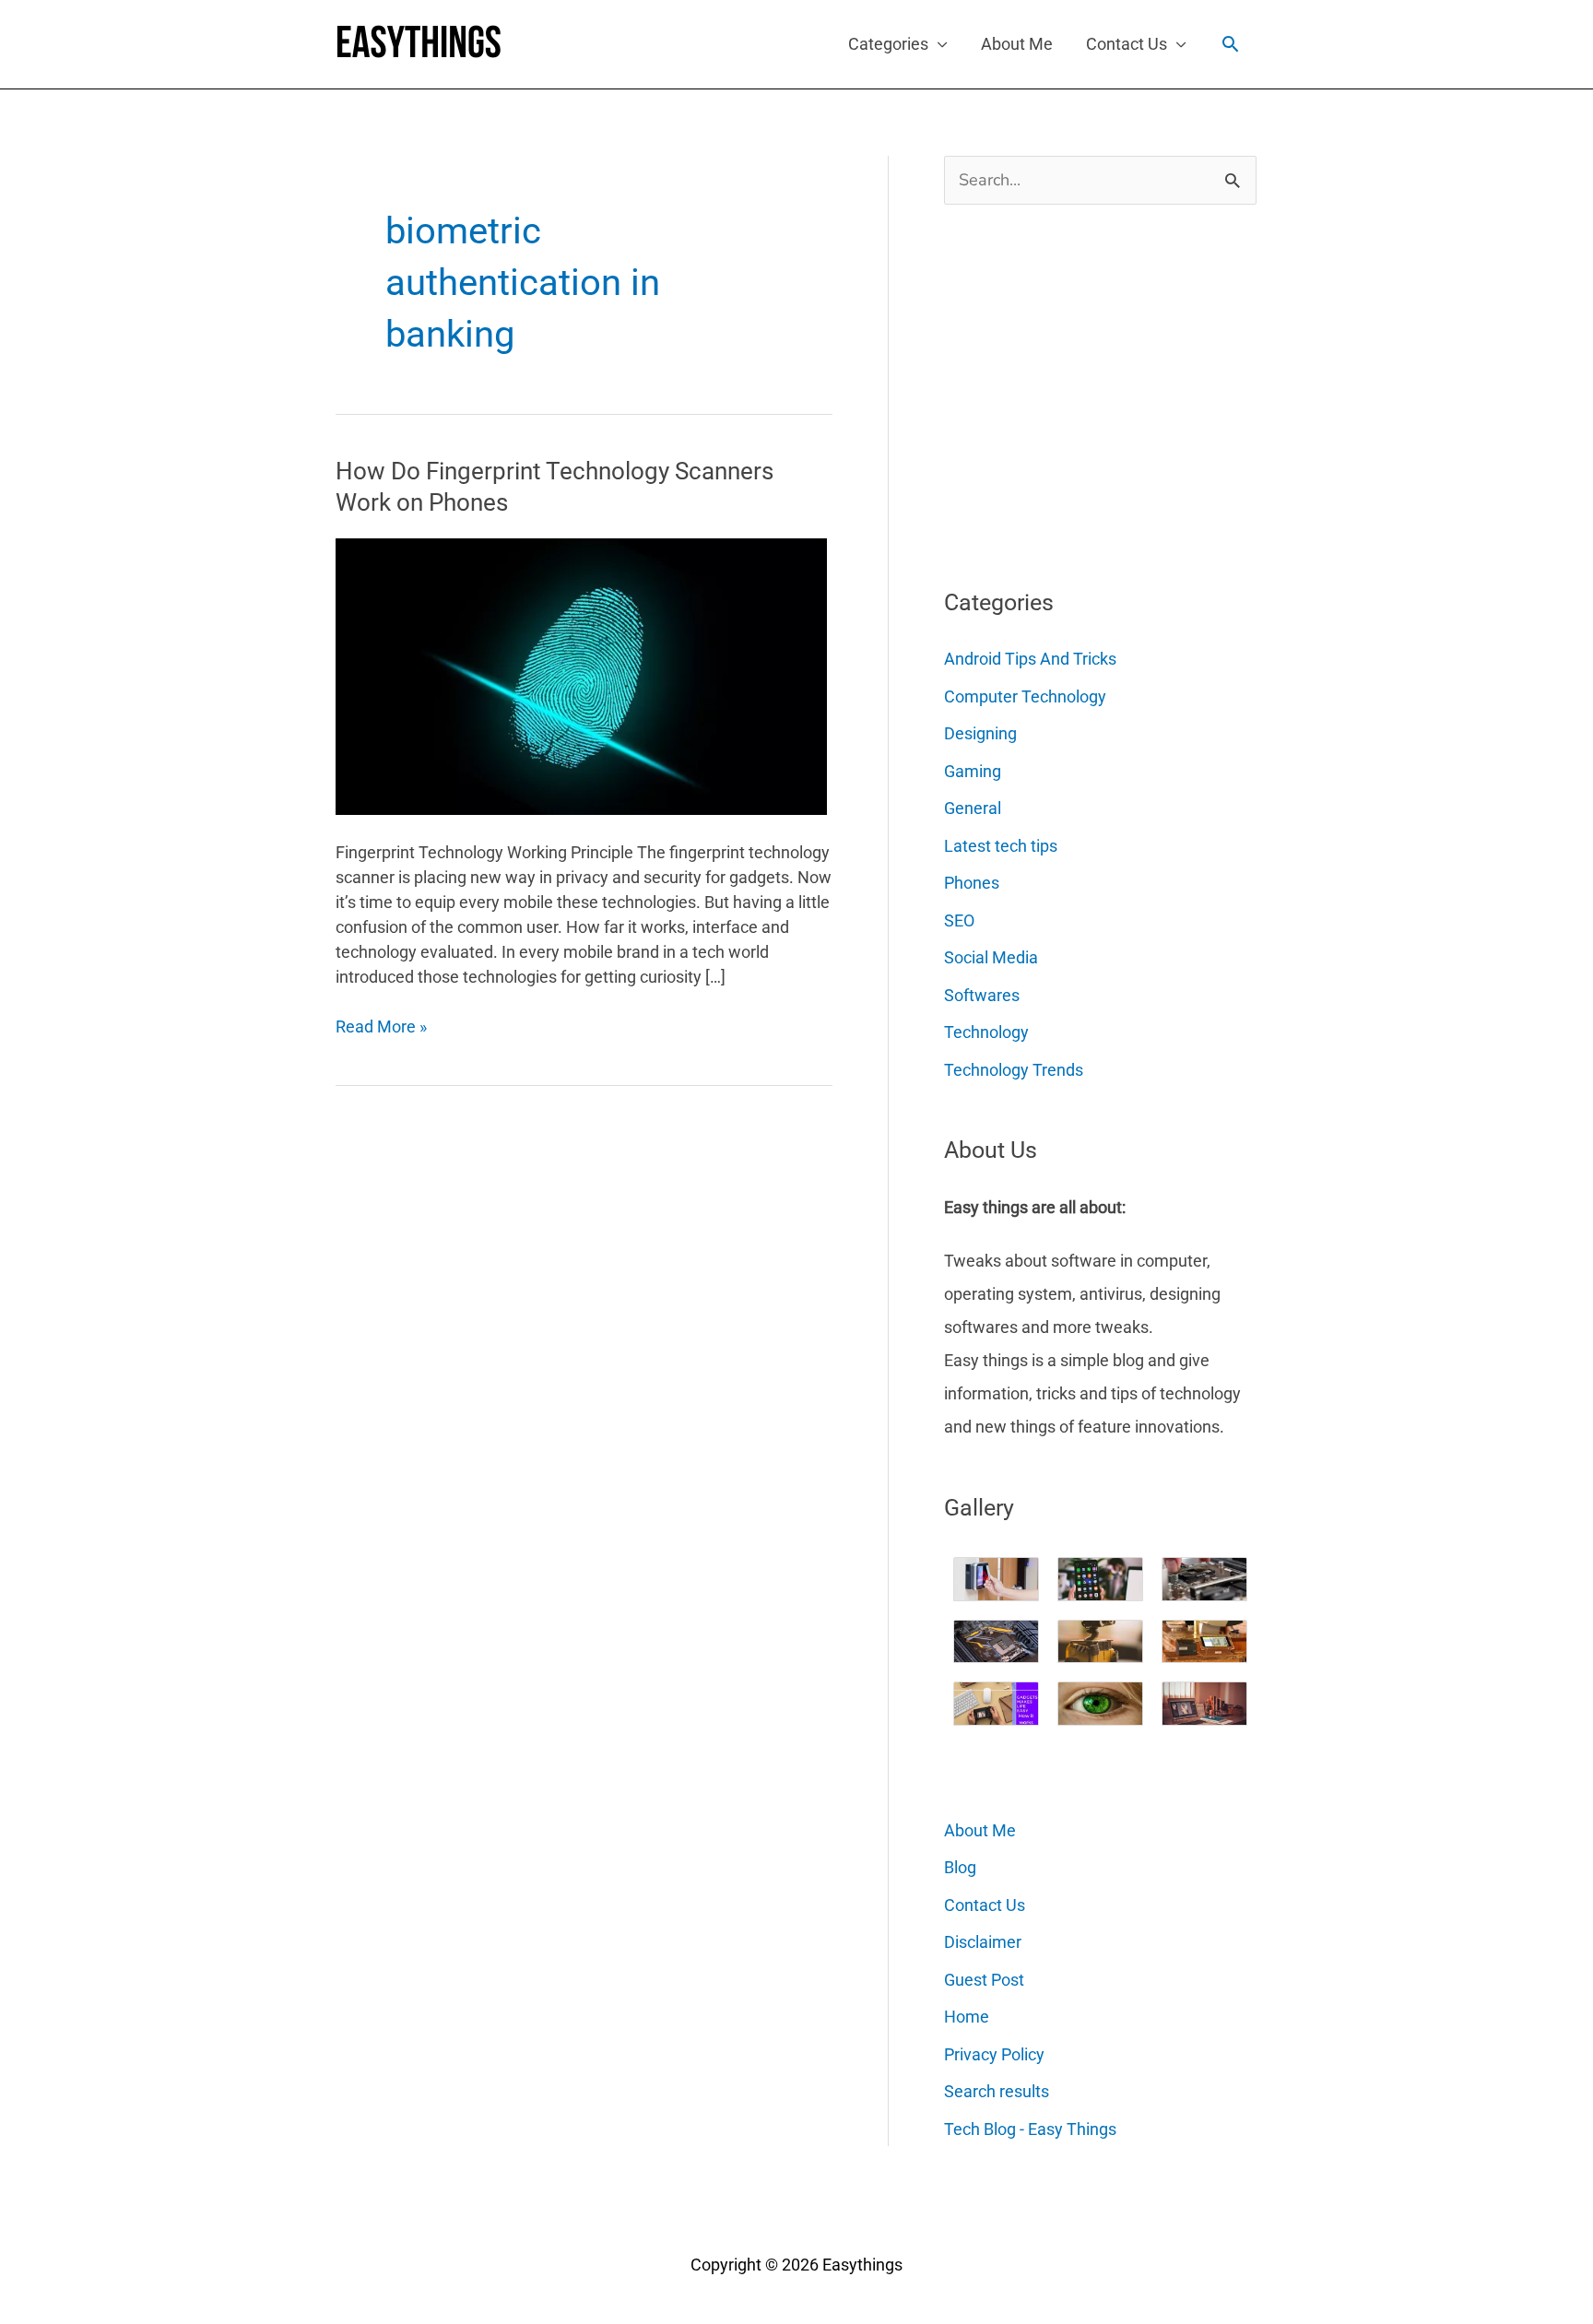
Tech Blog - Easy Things (1030, 2129)
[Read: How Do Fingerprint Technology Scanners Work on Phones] (581, 675)
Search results (997, 2091)
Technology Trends (1014, 1070)
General (973, 808)
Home (967, 2017)
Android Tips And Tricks (1030, 659)
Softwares (982, 995)
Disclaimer (983, 1942)
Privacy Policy (994, 2054)
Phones (972, 883)
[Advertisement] (1082, 389)
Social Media (991, 957)
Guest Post (984, 1980)
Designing (980, 733)
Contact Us (1127, 44)
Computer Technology (1025, 696)
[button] (1230, 44)
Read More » (381, 1027)
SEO (959, 920)
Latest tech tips (1001, 846)
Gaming (973, 771)
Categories (888, 44)
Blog (960, 1867)
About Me (1017, 44)
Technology (986, 1032)
